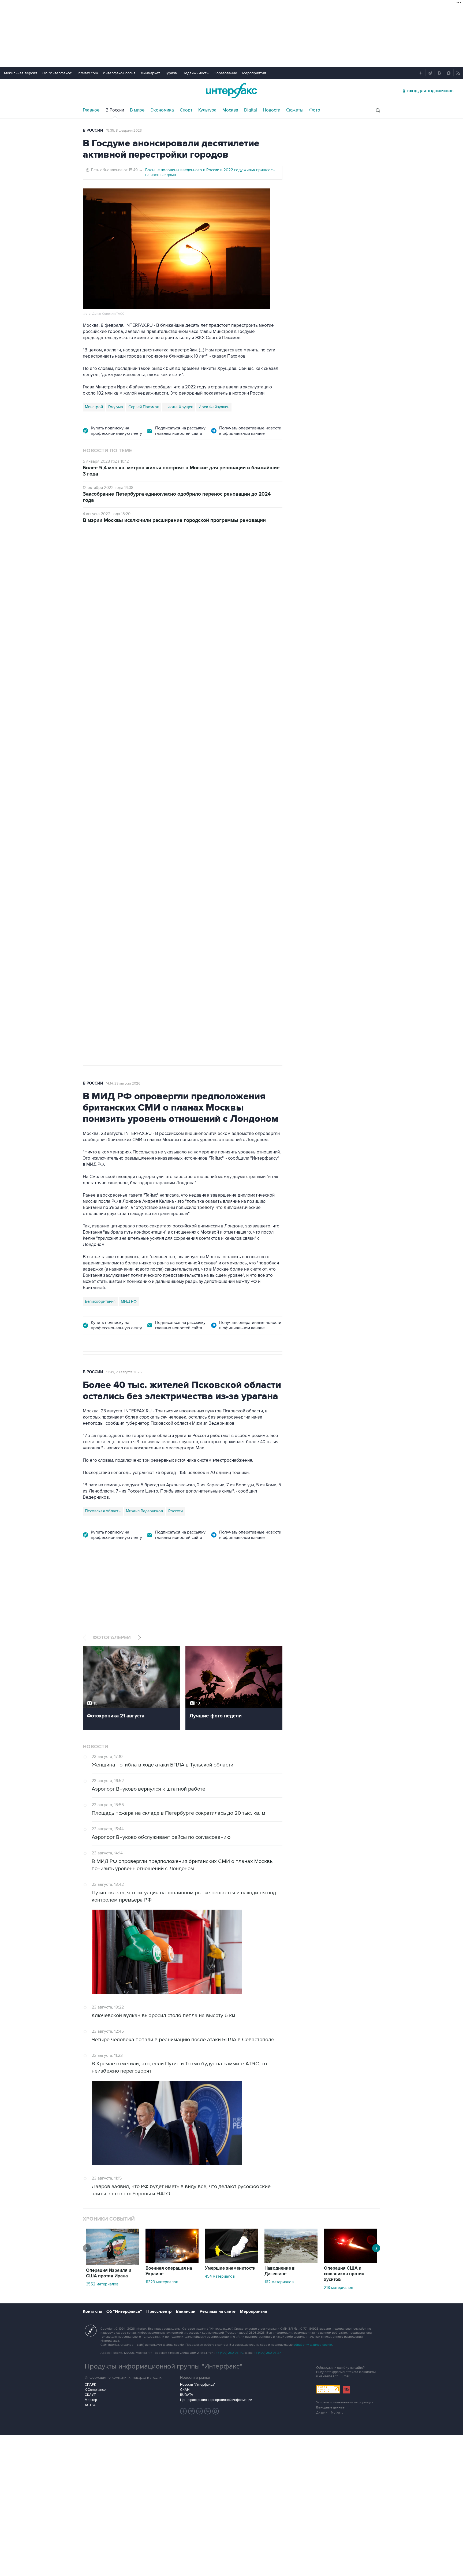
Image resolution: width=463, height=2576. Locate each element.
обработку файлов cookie (313, 2345)
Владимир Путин (100, 812)
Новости (272, 110)
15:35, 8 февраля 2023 (124, 131)
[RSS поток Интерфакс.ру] (208, 2411)
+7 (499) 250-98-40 (230, 2353)
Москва (230, 110)
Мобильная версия (21, 73)
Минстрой (94, 407)
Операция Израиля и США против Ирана (109, 2273)
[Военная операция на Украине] (172, 2261)
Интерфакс (231, 91)
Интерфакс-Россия (119, 73)
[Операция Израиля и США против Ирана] (113, 2263)
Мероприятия (254, 73)
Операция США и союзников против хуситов (344, 2274)
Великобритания (100, 1301)
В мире (137, 110)
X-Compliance (95, 2390)
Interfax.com (88, 73)
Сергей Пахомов (144, 407)
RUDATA (187, 2395)
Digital (251, 110)
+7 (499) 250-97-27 (267, 2353)
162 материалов (279, 2282)
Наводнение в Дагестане (280, 2271)
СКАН (185, 2390)
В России (115, 110)
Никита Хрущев (179, 407)
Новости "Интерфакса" (198, 2385)
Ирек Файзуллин (214, 407)
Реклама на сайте (218, 2311)
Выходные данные (330, 2408)
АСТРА (90, 2405)
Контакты (92, 2311)
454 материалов (220, 2276)
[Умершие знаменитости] (231, 2261)
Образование (225, 73)
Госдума (116, 407)
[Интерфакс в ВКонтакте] (200, 2411)
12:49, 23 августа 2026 (124, 1372)
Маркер (91, 2400)
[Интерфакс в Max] (216, 2411)
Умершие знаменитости (230, 2268)
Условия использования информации (345, 2402)
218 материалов (339, 2288)
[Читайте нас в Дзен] (184, 2411)
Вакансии (186, 2311)
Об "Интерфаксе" (57, 73)
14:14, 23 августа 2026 (123, 1083)
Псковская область (103, 1511)
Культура (207, 110)
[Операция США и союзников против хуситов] (350, 2261)
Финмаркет (150, 73)
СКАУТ (90, 2395)
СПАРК (90, 2385)
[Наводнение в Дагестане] (291, 2261)
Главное (91, 110)
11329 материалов (162, 2282)
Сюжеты (295, 110)
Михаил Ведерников (144, 1511)
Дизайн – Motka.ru (330, 2413)
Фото (315, 110)
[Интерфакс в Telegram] (192, 2411)
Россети (176, 1511)
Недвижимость (195, 73)
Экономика (162, 110)
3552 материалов (102, 2284)
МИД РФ (129, 1301)
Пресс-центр (159, 2311)
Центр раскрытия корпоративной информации (216, 2400)
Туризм (171, 73)
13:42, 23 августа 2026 (124, 561)
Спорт (186, 110)
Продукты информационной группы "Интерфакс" (163, 2366)
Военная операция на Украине (169, 2271)
